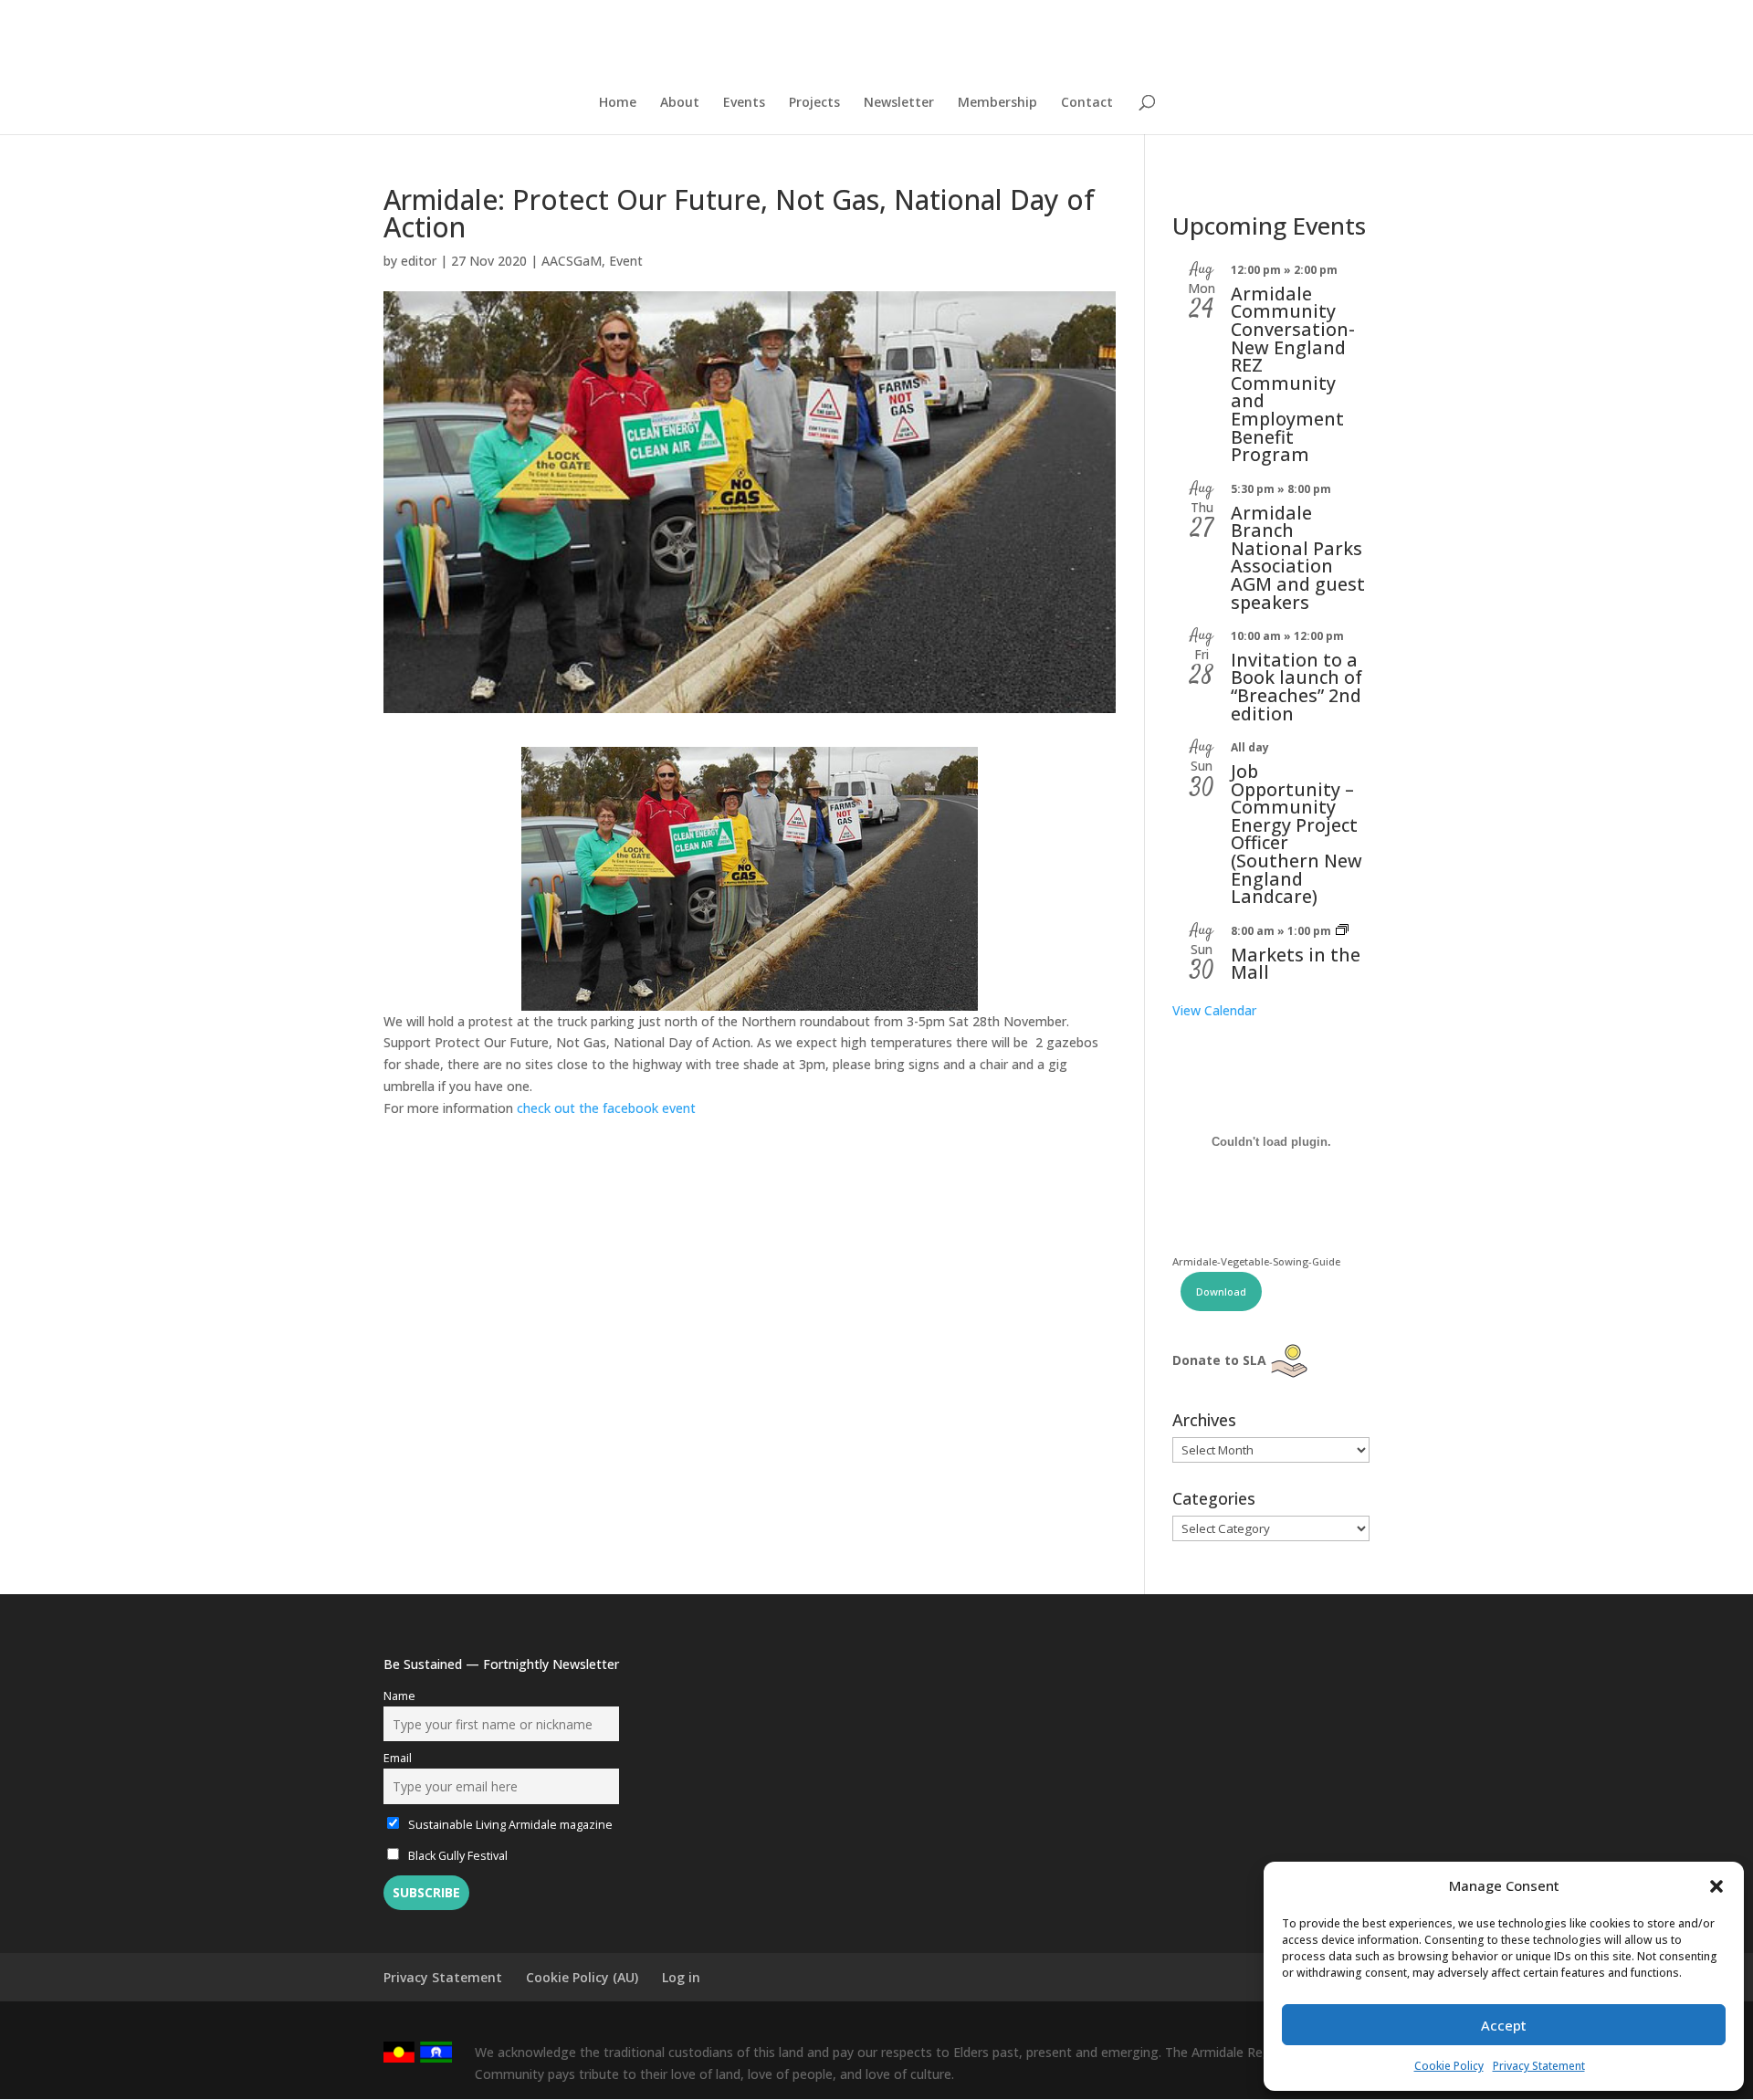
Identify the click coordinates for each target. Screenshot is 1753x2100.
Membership (997, 103)
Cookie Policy (1449, 2066)
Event (626, 261)
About (680, 103)
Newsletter (899, 103)
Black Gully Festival (457, 1856)
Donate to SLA (1219, 1360)
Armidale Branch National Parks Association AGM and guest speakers (1298, 557)
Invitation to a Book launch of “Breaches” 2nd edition (1296, 687)
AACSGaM (572, 261)
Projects (814, 103)
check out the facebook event (608, 1108)
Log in (681, 1977)
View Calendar (1214, 1010)
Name (399, 1696)
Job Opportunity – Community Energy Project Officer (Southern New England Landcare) (1296, 834)
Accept (1504, 2025)
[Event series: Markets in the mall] (1342, 931)
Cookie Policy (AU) (582, 1977)
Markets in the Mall (1296, 964)
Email (398, 1758)
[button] (1716, 1886)
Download (1221, 1291)
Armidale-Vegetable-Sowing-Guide (1256, 1261)
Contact (1087, 103)
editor (419, 261)
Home (618, 103)
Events (744, 103)
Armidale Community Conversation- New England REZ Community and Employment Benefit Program (1293, 374)
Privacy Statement (1539, 2066)
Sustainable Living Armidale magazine (509, 1825)
